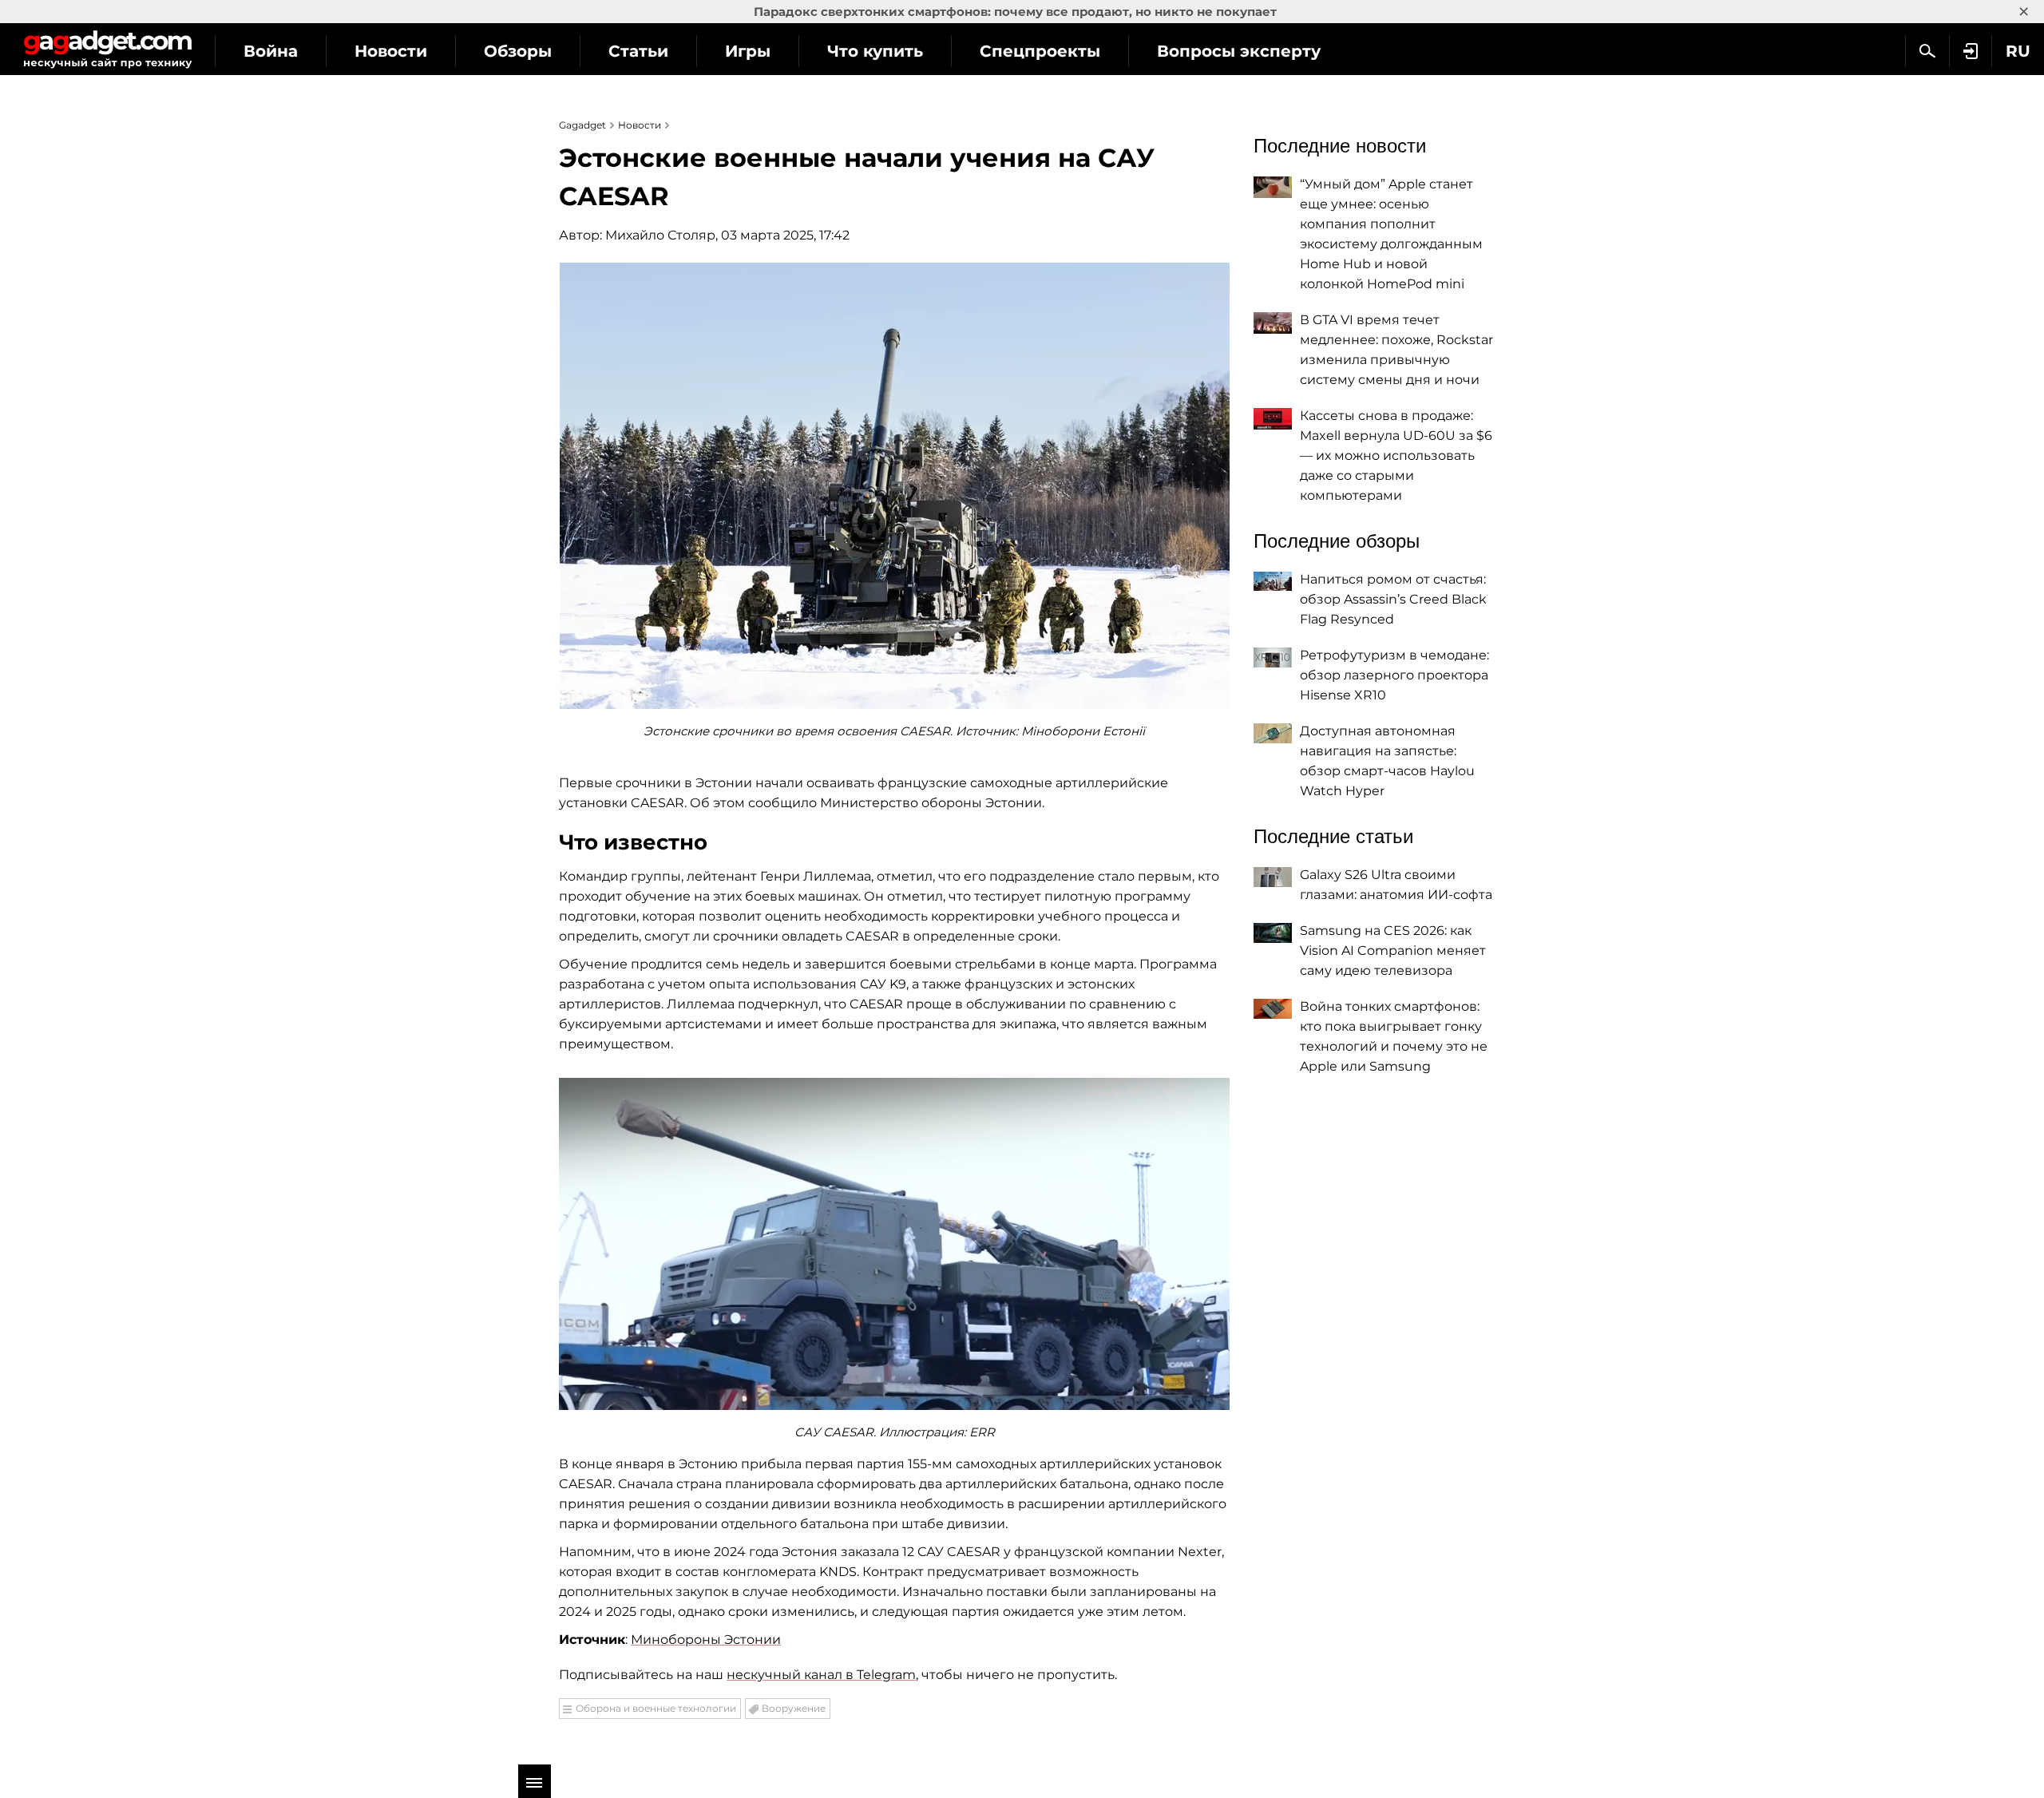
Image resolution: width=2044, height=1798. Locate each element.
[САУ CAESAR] (894, 1244)
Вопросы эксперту (1239, 51)
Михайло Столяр (660, 235)
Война (271, 51)
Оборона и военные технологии (656, 1708)
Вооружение (794, 1708)
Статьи (638, 51)
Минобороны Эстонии (706, 1640)
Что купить (875, 51)
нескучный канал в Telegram (821, 1675)
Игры (748, 51)
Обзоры (518, 51)
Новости (391, 51)
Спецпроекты (1040, 51)
